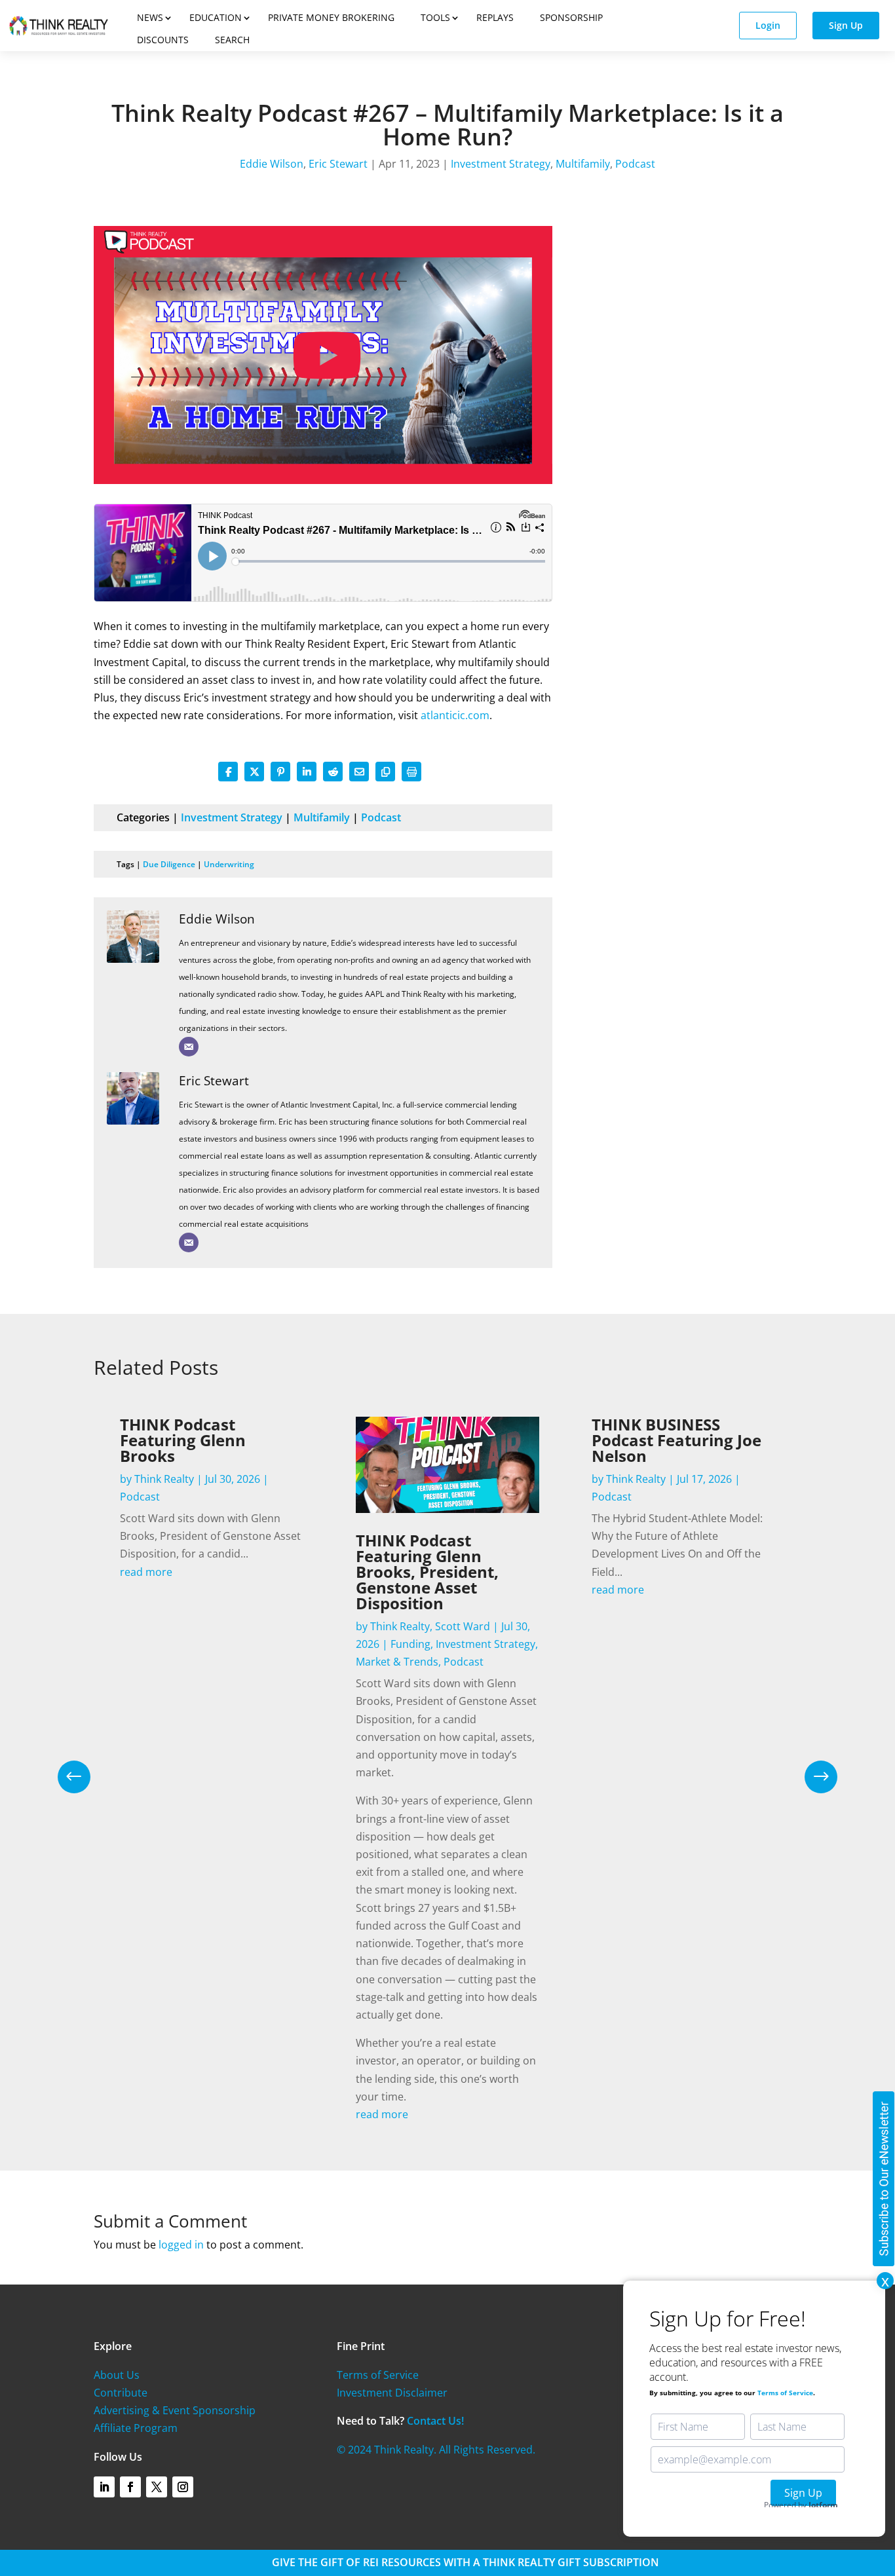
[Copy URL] (385, 772)
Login (768, 25)
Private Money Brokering (331, 17)
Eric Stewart (338, 164)
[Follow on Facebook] (130, 2487)
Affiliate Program (136, 2428)
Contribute (121, 2393)
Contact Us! (435, 2421)
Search (232, 40)
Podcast (635, 164)
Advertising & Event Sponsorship (175, 2410)
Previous (84, 1777)
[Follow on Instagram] (183, 2487)
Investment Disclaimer (392, 2393)
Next (811, 1777)
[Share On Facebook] (228, 772)
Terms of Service (378, 2375)
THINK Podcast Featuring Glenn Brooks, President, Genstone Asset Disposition (427, 1572)
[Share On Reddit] (333, 772)
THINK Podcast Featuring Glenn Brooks (183, 1440)
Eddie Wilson (272, 164)
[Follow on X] (157, 2487)
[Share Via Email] (359, 772)
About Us (117, 2375)
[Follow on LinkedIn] (104, 2487)
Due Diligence (169, 864)
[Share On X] (254, 772)
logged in (181, 2245)
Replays (495, 17)
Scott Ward (463, 1626)
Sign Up (846, 25)
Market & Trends (397, 1662)
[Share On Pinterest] (280, 772)
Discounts (163, 40)
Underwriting (229, 864)
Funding (410, 1644)
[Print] (411, 772)
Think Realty (164, 1479)
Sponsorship (571, 17)
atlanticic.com (455, 715)
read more (146, 1572)
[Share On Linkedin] (307, 772)
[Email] (189, 1047)
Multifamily (583, 164)
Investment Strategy (501, 164)
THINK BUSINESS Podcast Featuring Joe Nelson (676, 1440)
